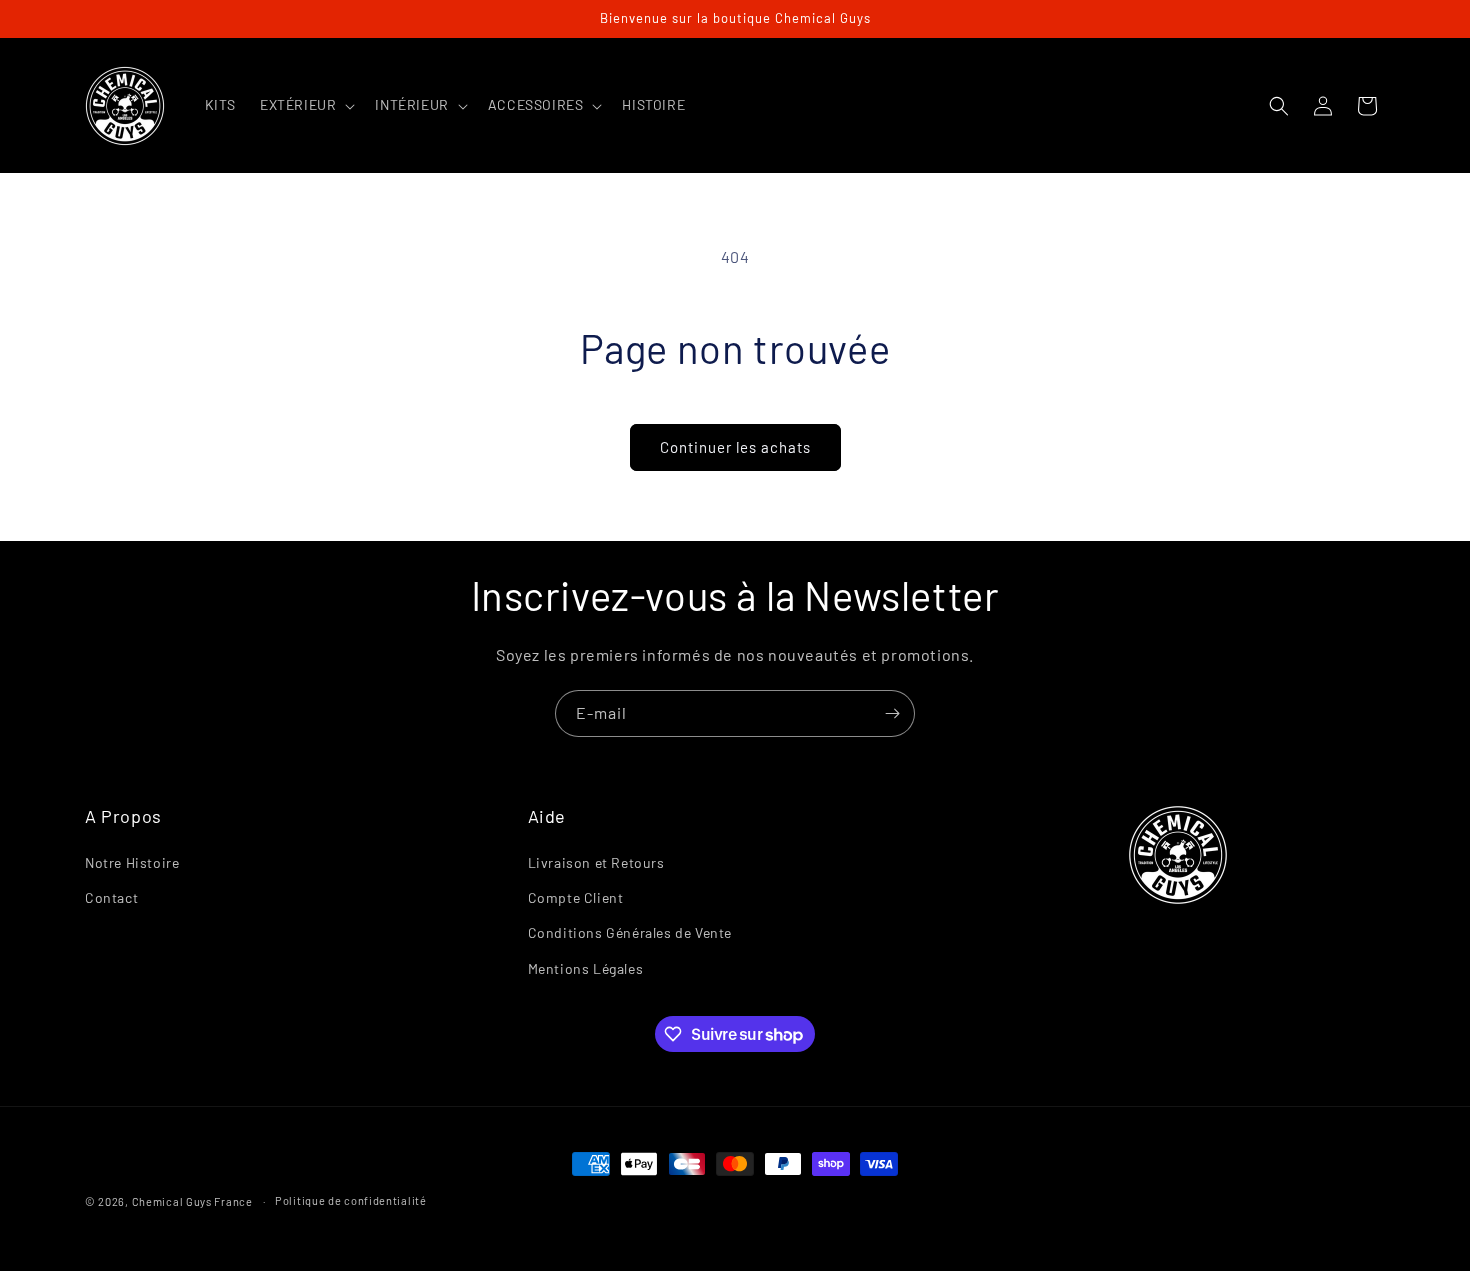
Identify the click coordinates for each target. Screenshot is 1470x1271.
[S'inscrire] (892, 713)
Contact (111, 897)
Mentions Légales (586, 968)
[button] (305, 105)
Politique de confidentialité (351, 1200)
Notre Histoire (132, 862)
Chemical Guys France (192, 1201)
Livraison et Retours (596, 862)
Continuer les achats (735, 447)
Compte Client (576, 897)
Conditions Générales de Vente (630, 932)
